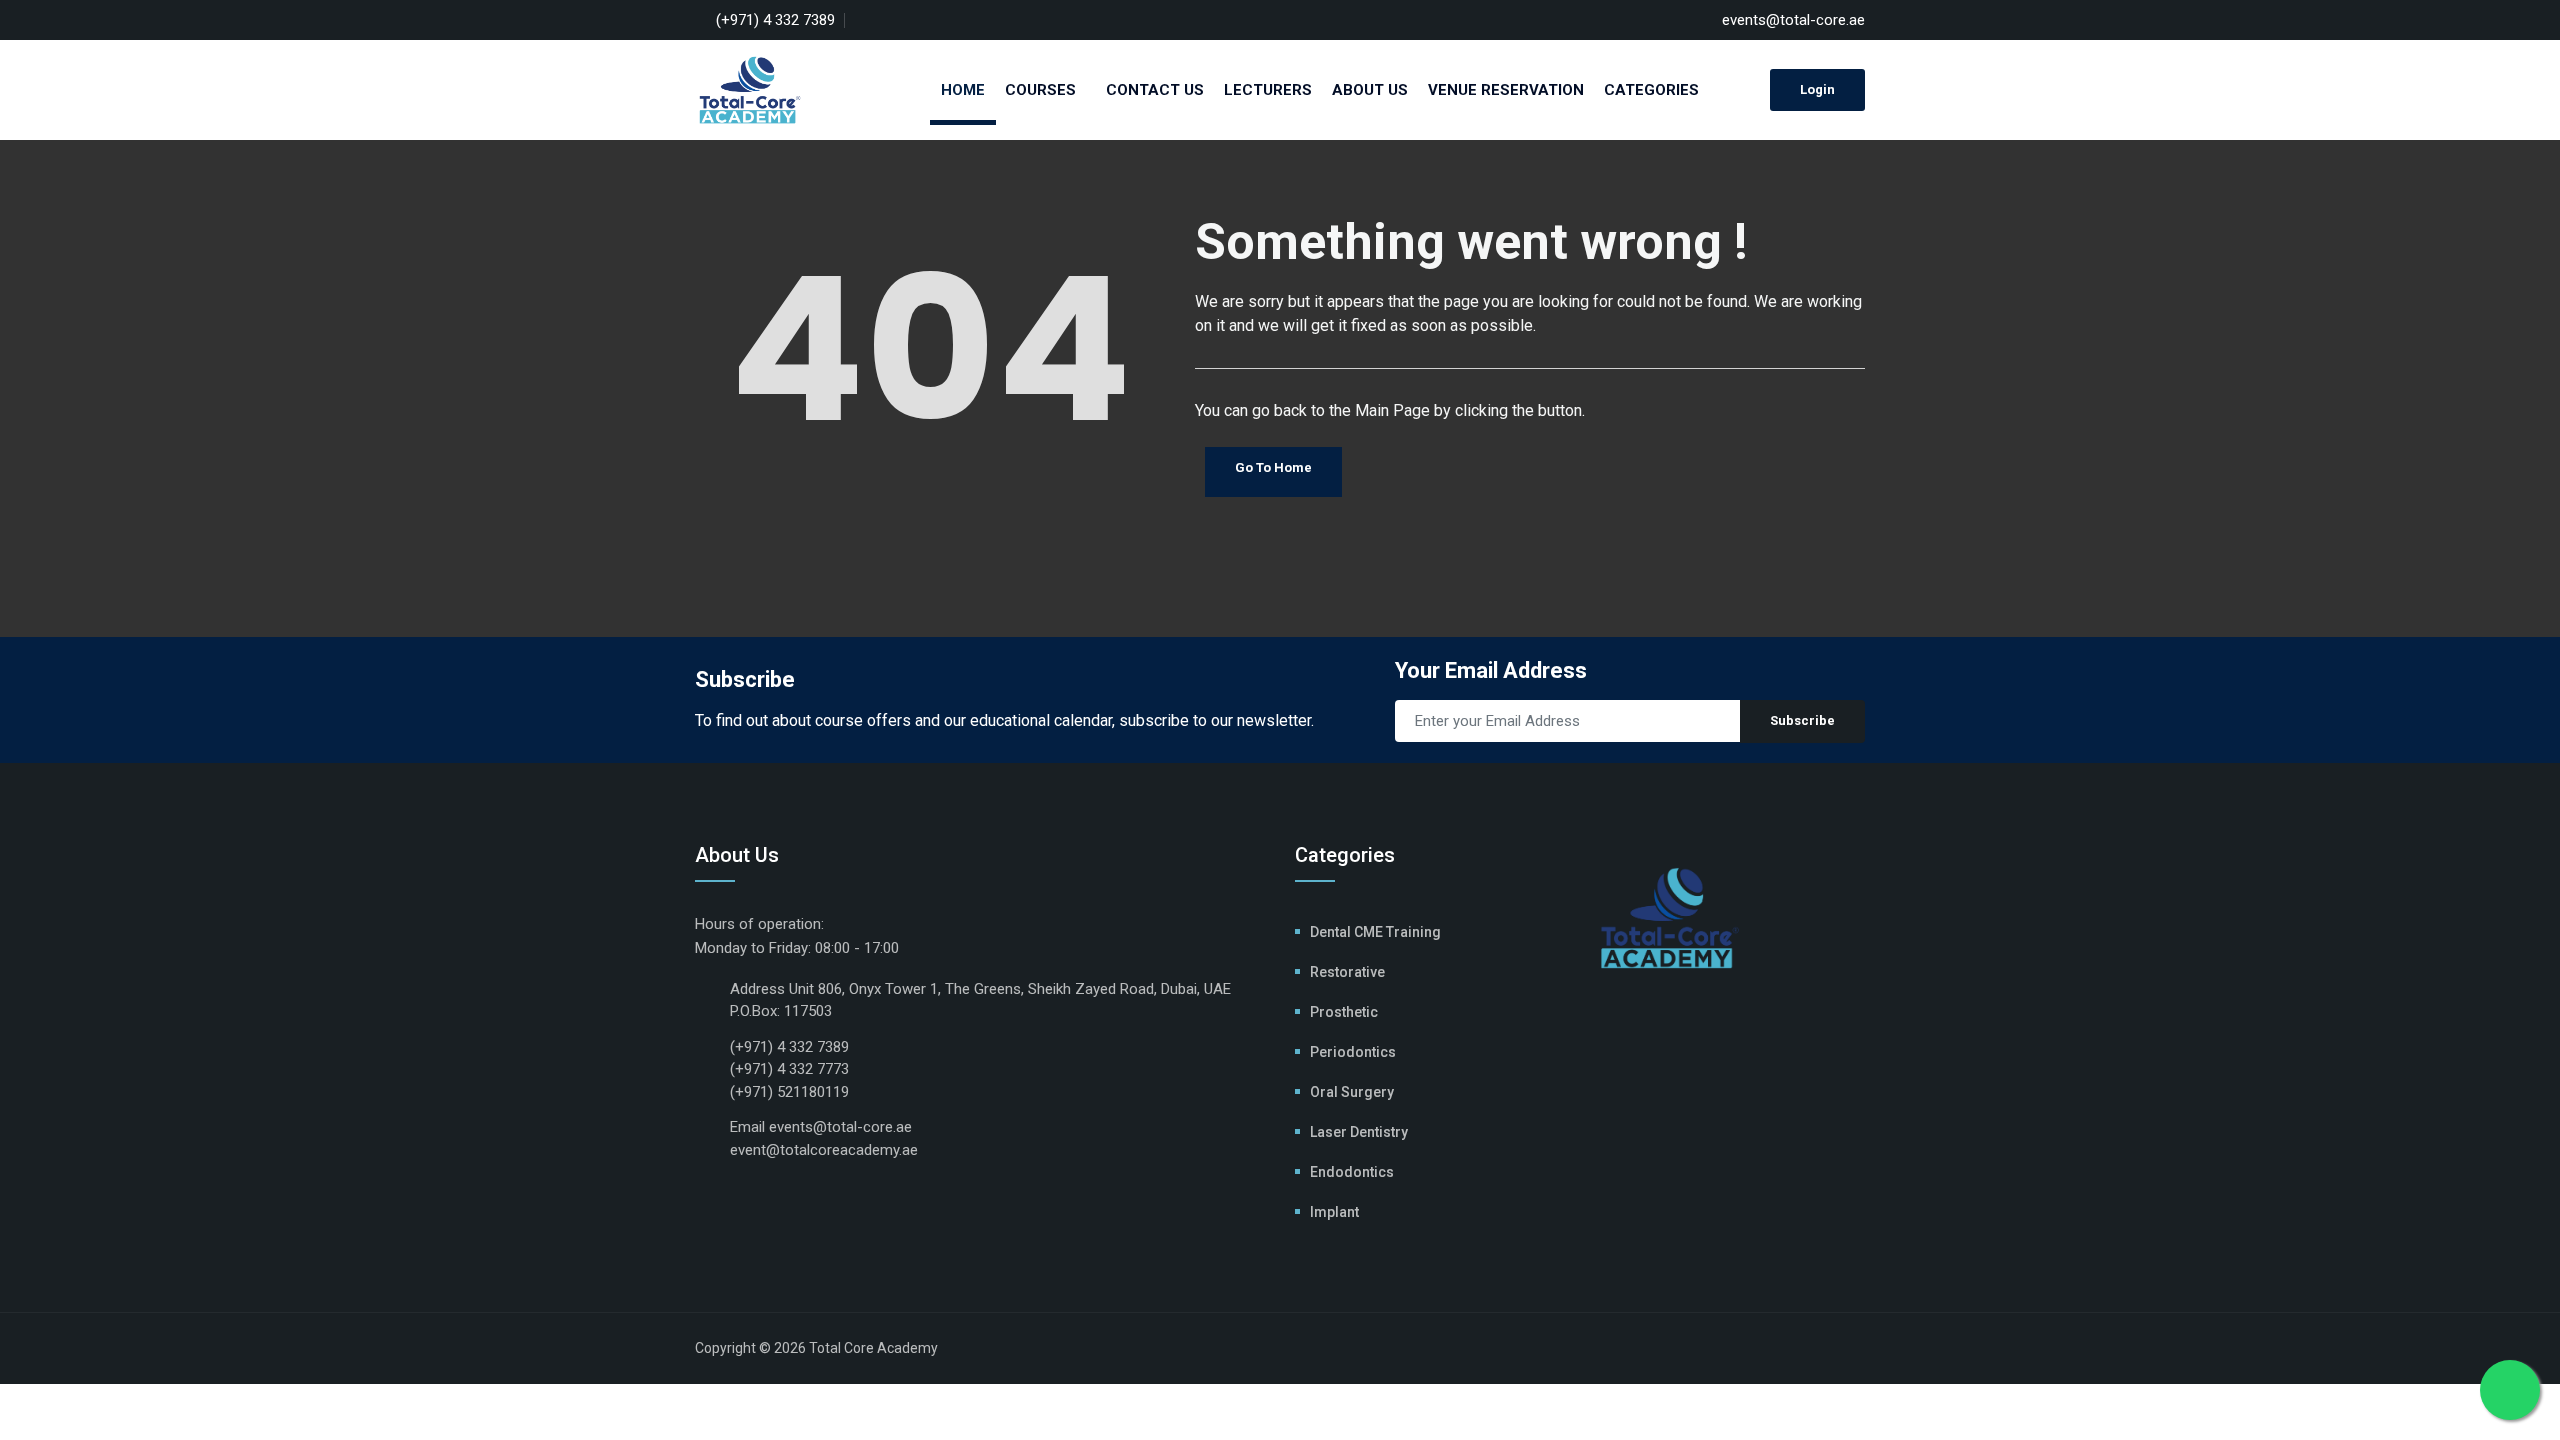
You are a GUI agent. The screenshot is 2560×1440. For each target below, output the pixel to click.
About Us (1370, 90)
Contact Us (1155, 90)
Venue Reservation (1506, 90)
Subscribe (1802, 720)
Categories (1651, 90)
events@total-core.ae (1793, 20)
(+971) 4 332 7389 (775, 20)
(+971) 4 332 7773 (789, 1069)
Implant (1334, 1212)
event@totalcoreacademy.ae (824, 1150)
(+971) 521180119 (789, 1092)
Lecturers (1268, 90)
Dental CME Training (1375, 932)
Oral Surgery (1352, 1092)
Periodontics (1353, 1052)
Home (963, 90)
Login (1817, 89)
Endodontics (1352, 1172)
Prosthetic (1344, 1012)
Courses (1040, 90)
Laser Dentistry (1359, 1132)
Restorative (1347, 972)
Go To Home (1273, 467)
